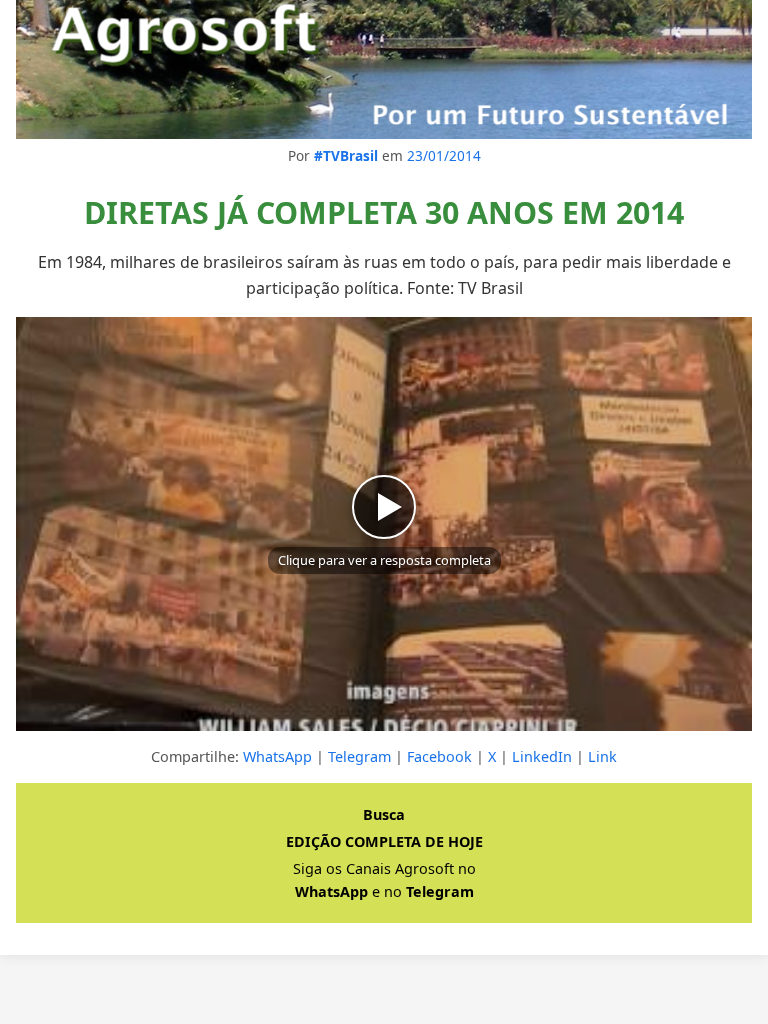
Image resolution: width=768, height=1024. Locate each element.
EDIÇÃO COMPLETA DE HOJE (384, 841)
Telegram (359, 756)
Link (602, 756)
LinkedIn (542, 756)
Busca (384, 814)
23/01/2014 (444, 155)
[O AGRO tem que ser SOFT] (384, 69)
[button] (384, 524)
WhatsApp (277, 756)
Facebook (439, 756)
